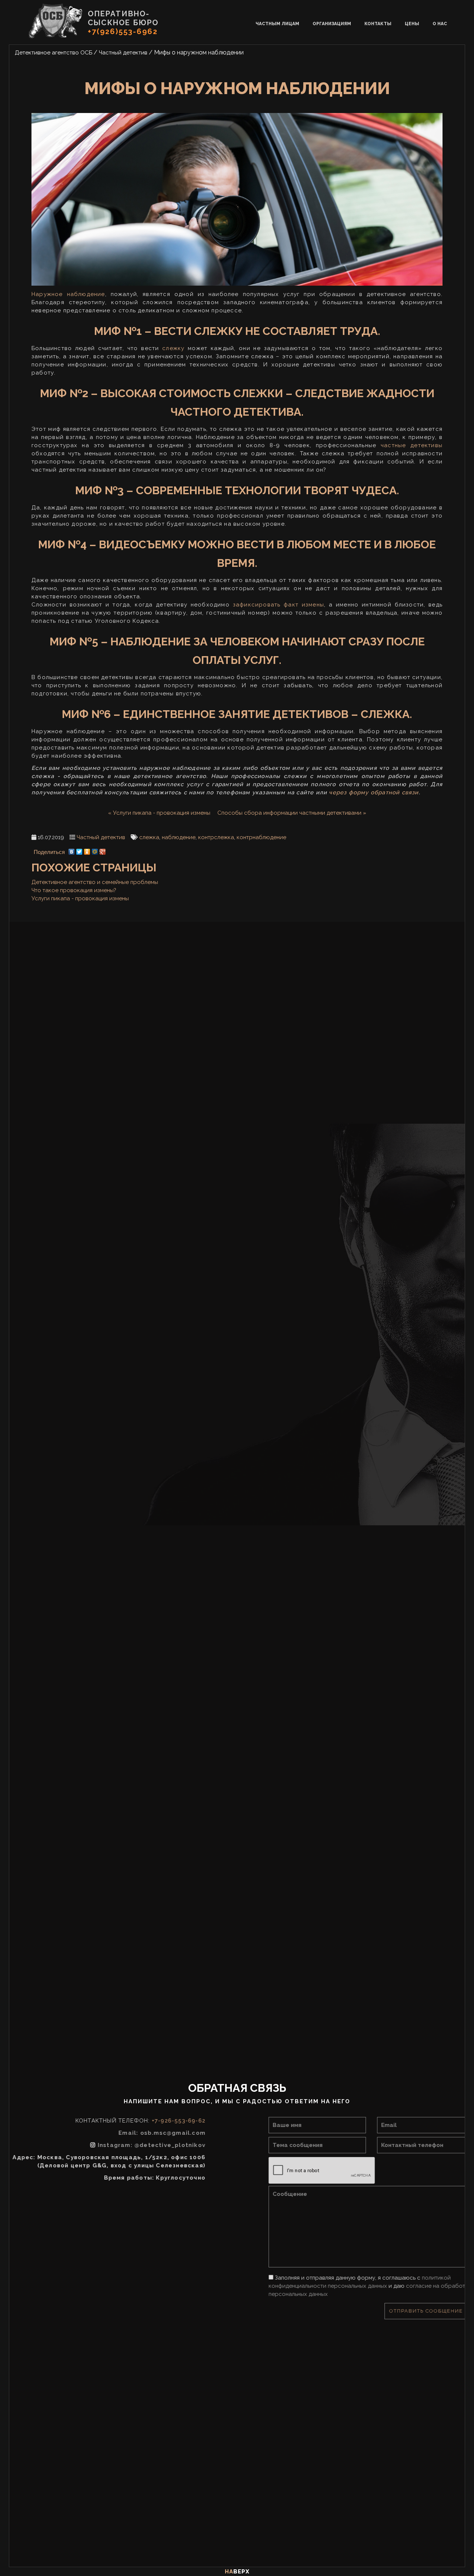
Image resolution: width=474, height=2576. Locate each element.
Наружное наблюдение (68, 294)
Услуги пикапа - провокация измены (80, 898)
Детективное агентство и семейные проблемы (95, 882)
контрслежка (216, 837)
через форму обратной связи (374, 792)
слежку (173, 348)
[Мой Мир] (95, 850)
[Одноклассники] (87, 850)
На (237, 2572)
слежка (149, 837)
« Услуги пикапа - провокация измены (159, 813)
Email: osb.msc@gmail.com (188, 2133)
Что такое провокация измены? (74, 890)
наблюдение (179, 837)
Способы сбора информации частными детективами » (292, 813)
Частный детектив (101, 837)
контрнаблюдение (261, 837)
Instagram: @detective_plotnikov (178, 2145)
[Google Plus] (103, 850)
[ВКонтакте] (72, 850)
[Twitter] (79, 850)
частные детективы (412, 445)
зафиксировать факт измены (278, 605)
